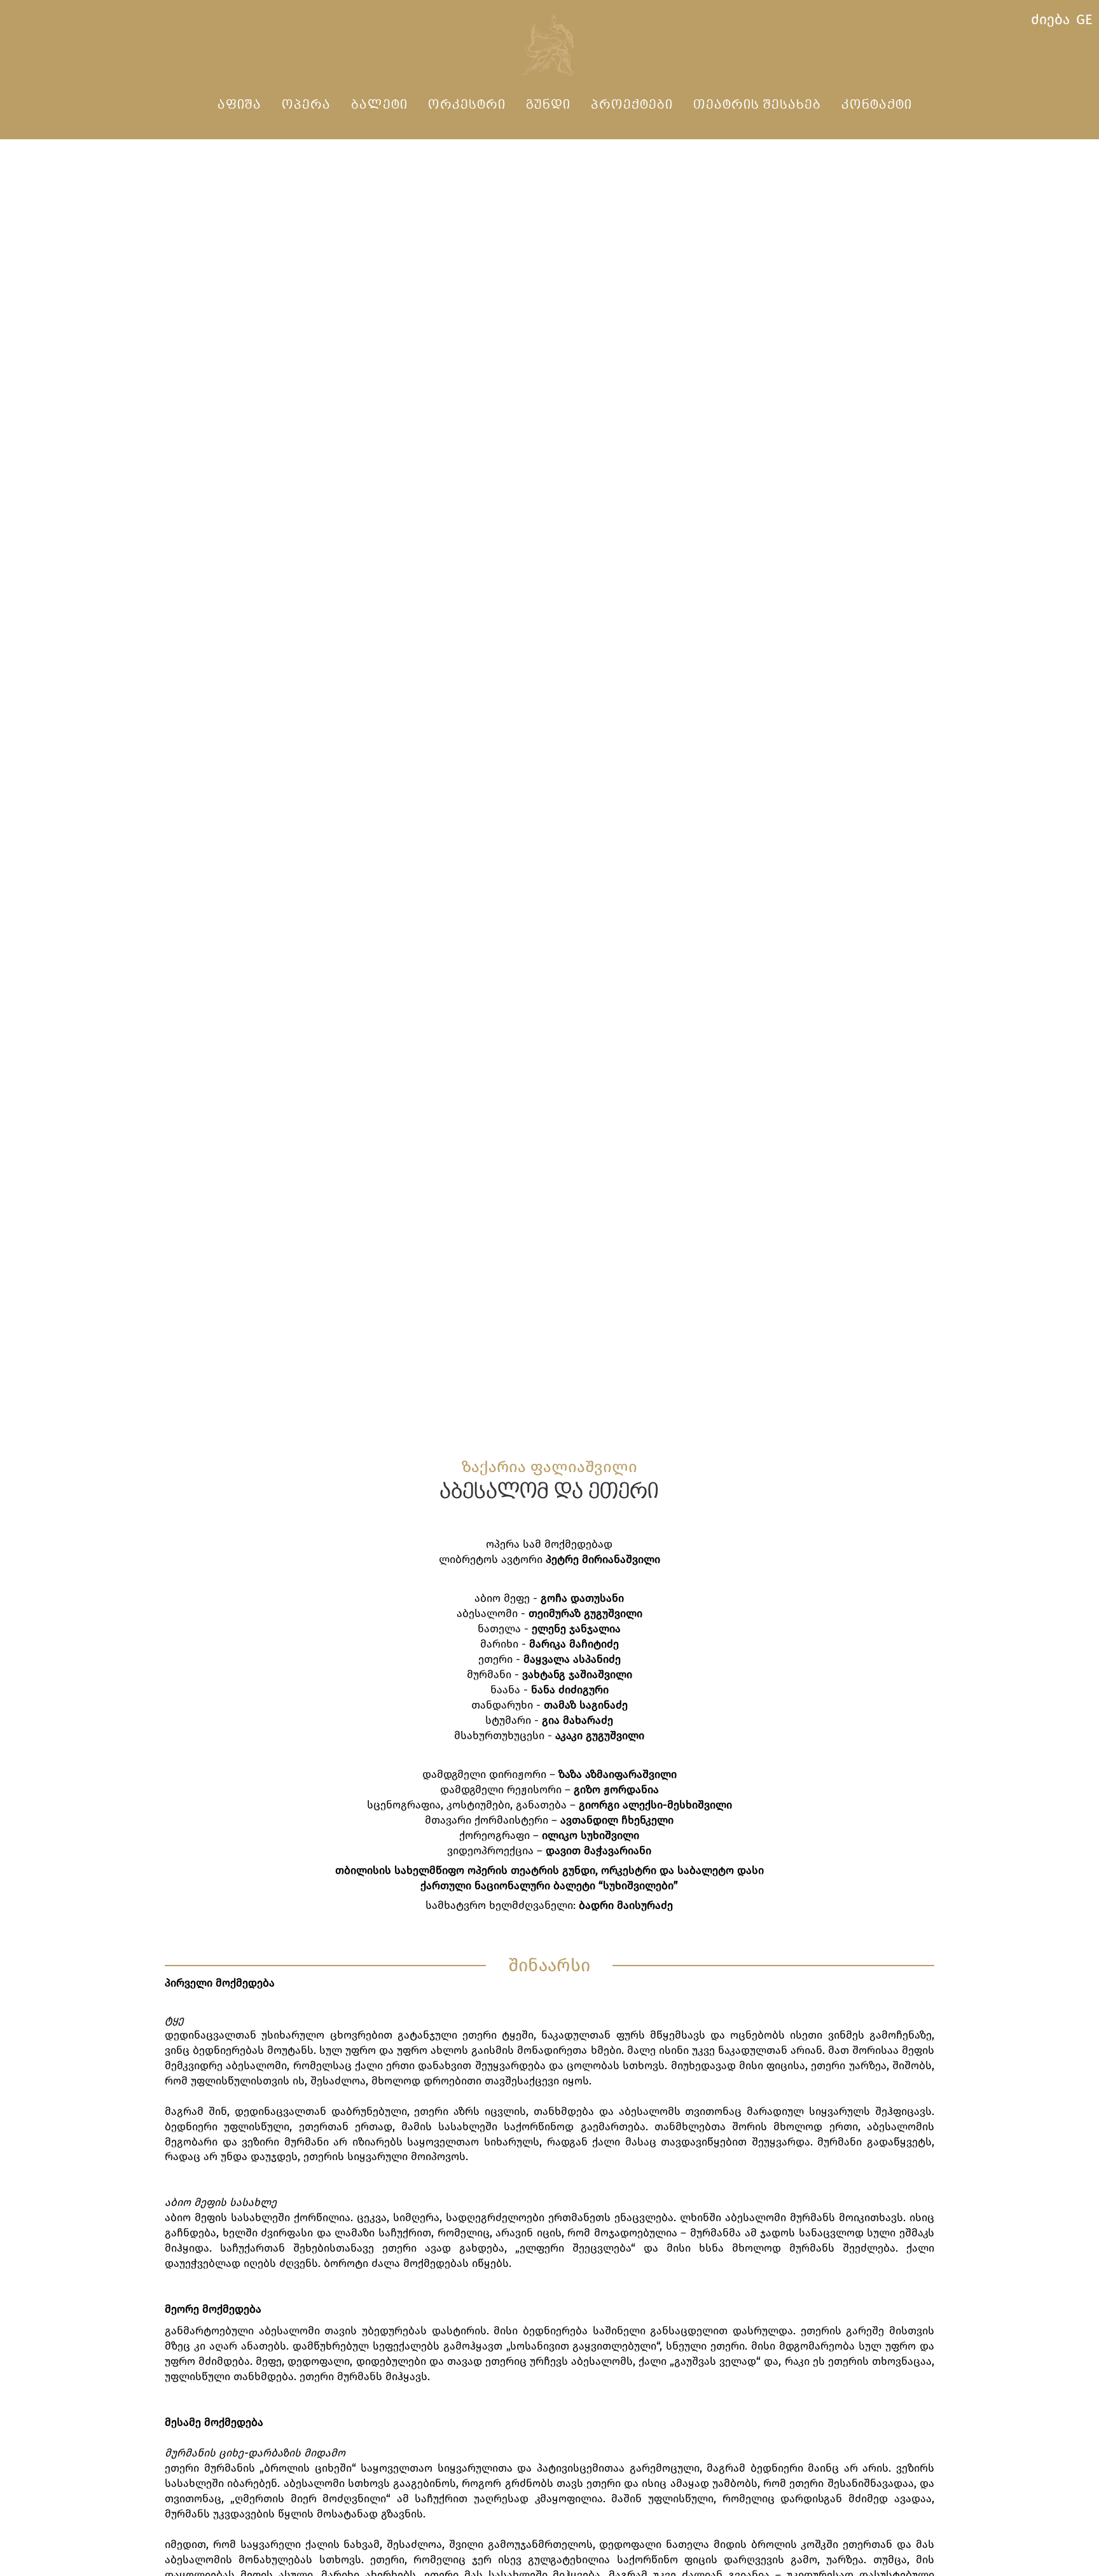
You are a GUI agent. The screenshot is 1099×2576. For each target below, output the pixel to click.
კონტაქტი (877, 105)
